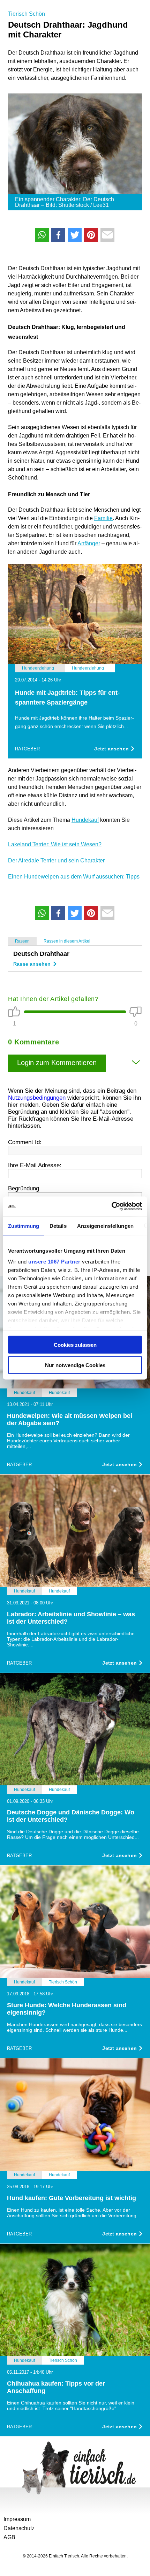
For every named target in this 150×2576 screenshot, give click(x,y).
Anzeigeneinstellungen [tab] (105, 1226)
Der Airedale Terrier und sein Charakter (56, 860)
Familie (103, 518)
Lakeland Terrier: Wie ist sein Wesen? (55, 844)
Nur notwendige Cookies (75, 1365)
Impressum (17, 2519)
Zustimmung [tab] (24, 1226)
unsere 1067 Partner (54, 1262)
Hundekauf (85, 820)
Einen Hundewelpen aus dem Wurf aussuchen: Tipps (74, 877)
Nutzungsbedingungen (37, 1098)
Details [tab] (58, 1226)
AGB (9, 2537)
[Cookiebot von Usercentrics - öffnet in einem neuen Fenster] (111, 1206)
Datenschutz (19, 2528)
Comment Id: (25, 1142)
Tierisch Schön (27, 14)
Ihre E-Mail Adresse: (35, 1165)
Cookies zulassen (75, 1345)
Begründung (24, 1188)
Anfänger (89, 543)
